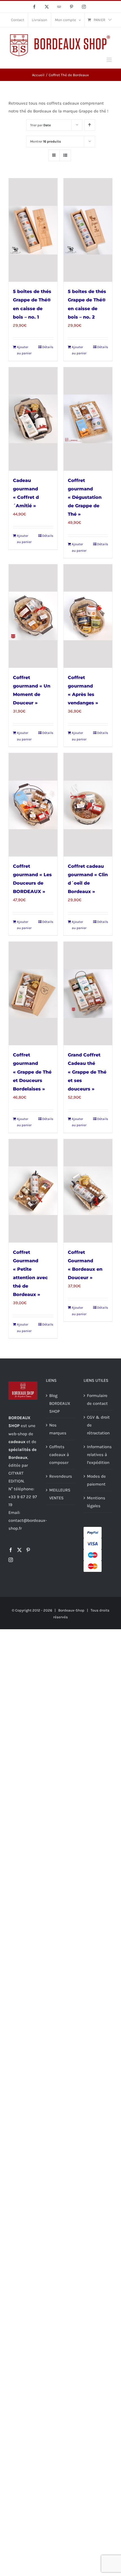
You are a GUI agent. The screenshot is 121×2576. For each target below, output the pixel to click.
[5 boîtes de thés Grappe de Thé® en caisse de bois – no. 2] (88, 230)
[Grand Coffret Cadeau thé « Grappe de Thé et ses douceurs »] (88, 993)
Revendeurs (61, 1476)
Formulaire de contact (97, 1399)
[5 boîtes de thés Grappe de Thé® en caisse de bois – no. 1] (33, 230)
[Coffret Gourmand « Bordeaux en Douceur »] (88, 1191)
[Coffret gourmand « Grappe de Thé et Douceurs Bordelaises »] (33, 993)
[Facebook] (11, 1550)
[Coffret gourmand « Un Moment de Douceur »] (33, 616)
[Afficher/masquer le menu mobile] (110, 60)
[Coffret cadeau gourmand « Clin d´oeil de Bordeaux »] (88, 805)
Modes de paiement (96, 1480)
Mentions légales (96, 1502)
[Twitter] (19, 1550)
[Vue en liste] (65, 155)
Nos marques (58, 1429)
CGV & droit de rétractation (98, 1425)
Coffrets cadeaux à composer (59, 1455)
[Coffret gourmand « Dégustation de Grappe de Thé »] (88, 419)
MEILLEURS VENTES (60, 1494)
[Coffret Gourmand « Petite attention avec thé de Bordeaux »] (33, 1191)
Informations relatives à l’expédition (98, 1455)
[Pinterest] (28, 1550)
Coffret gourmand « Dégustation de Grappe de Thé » (85, 497)
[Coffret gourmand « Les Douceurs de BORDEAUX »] (33, 805)
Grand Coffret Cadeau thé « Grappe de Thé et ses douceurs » (87, 1072)
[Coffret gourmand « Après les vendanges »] (88, 616)
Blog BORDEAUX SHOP (60, 1403)
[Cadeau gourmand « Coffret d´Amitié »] (33, 419)
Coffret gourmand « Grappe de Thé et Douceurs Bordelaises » (32, 1072)
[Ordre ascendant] (90, 125)
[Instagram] (11, 1560)
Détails (48, 347)
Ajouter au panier (24, 350)
